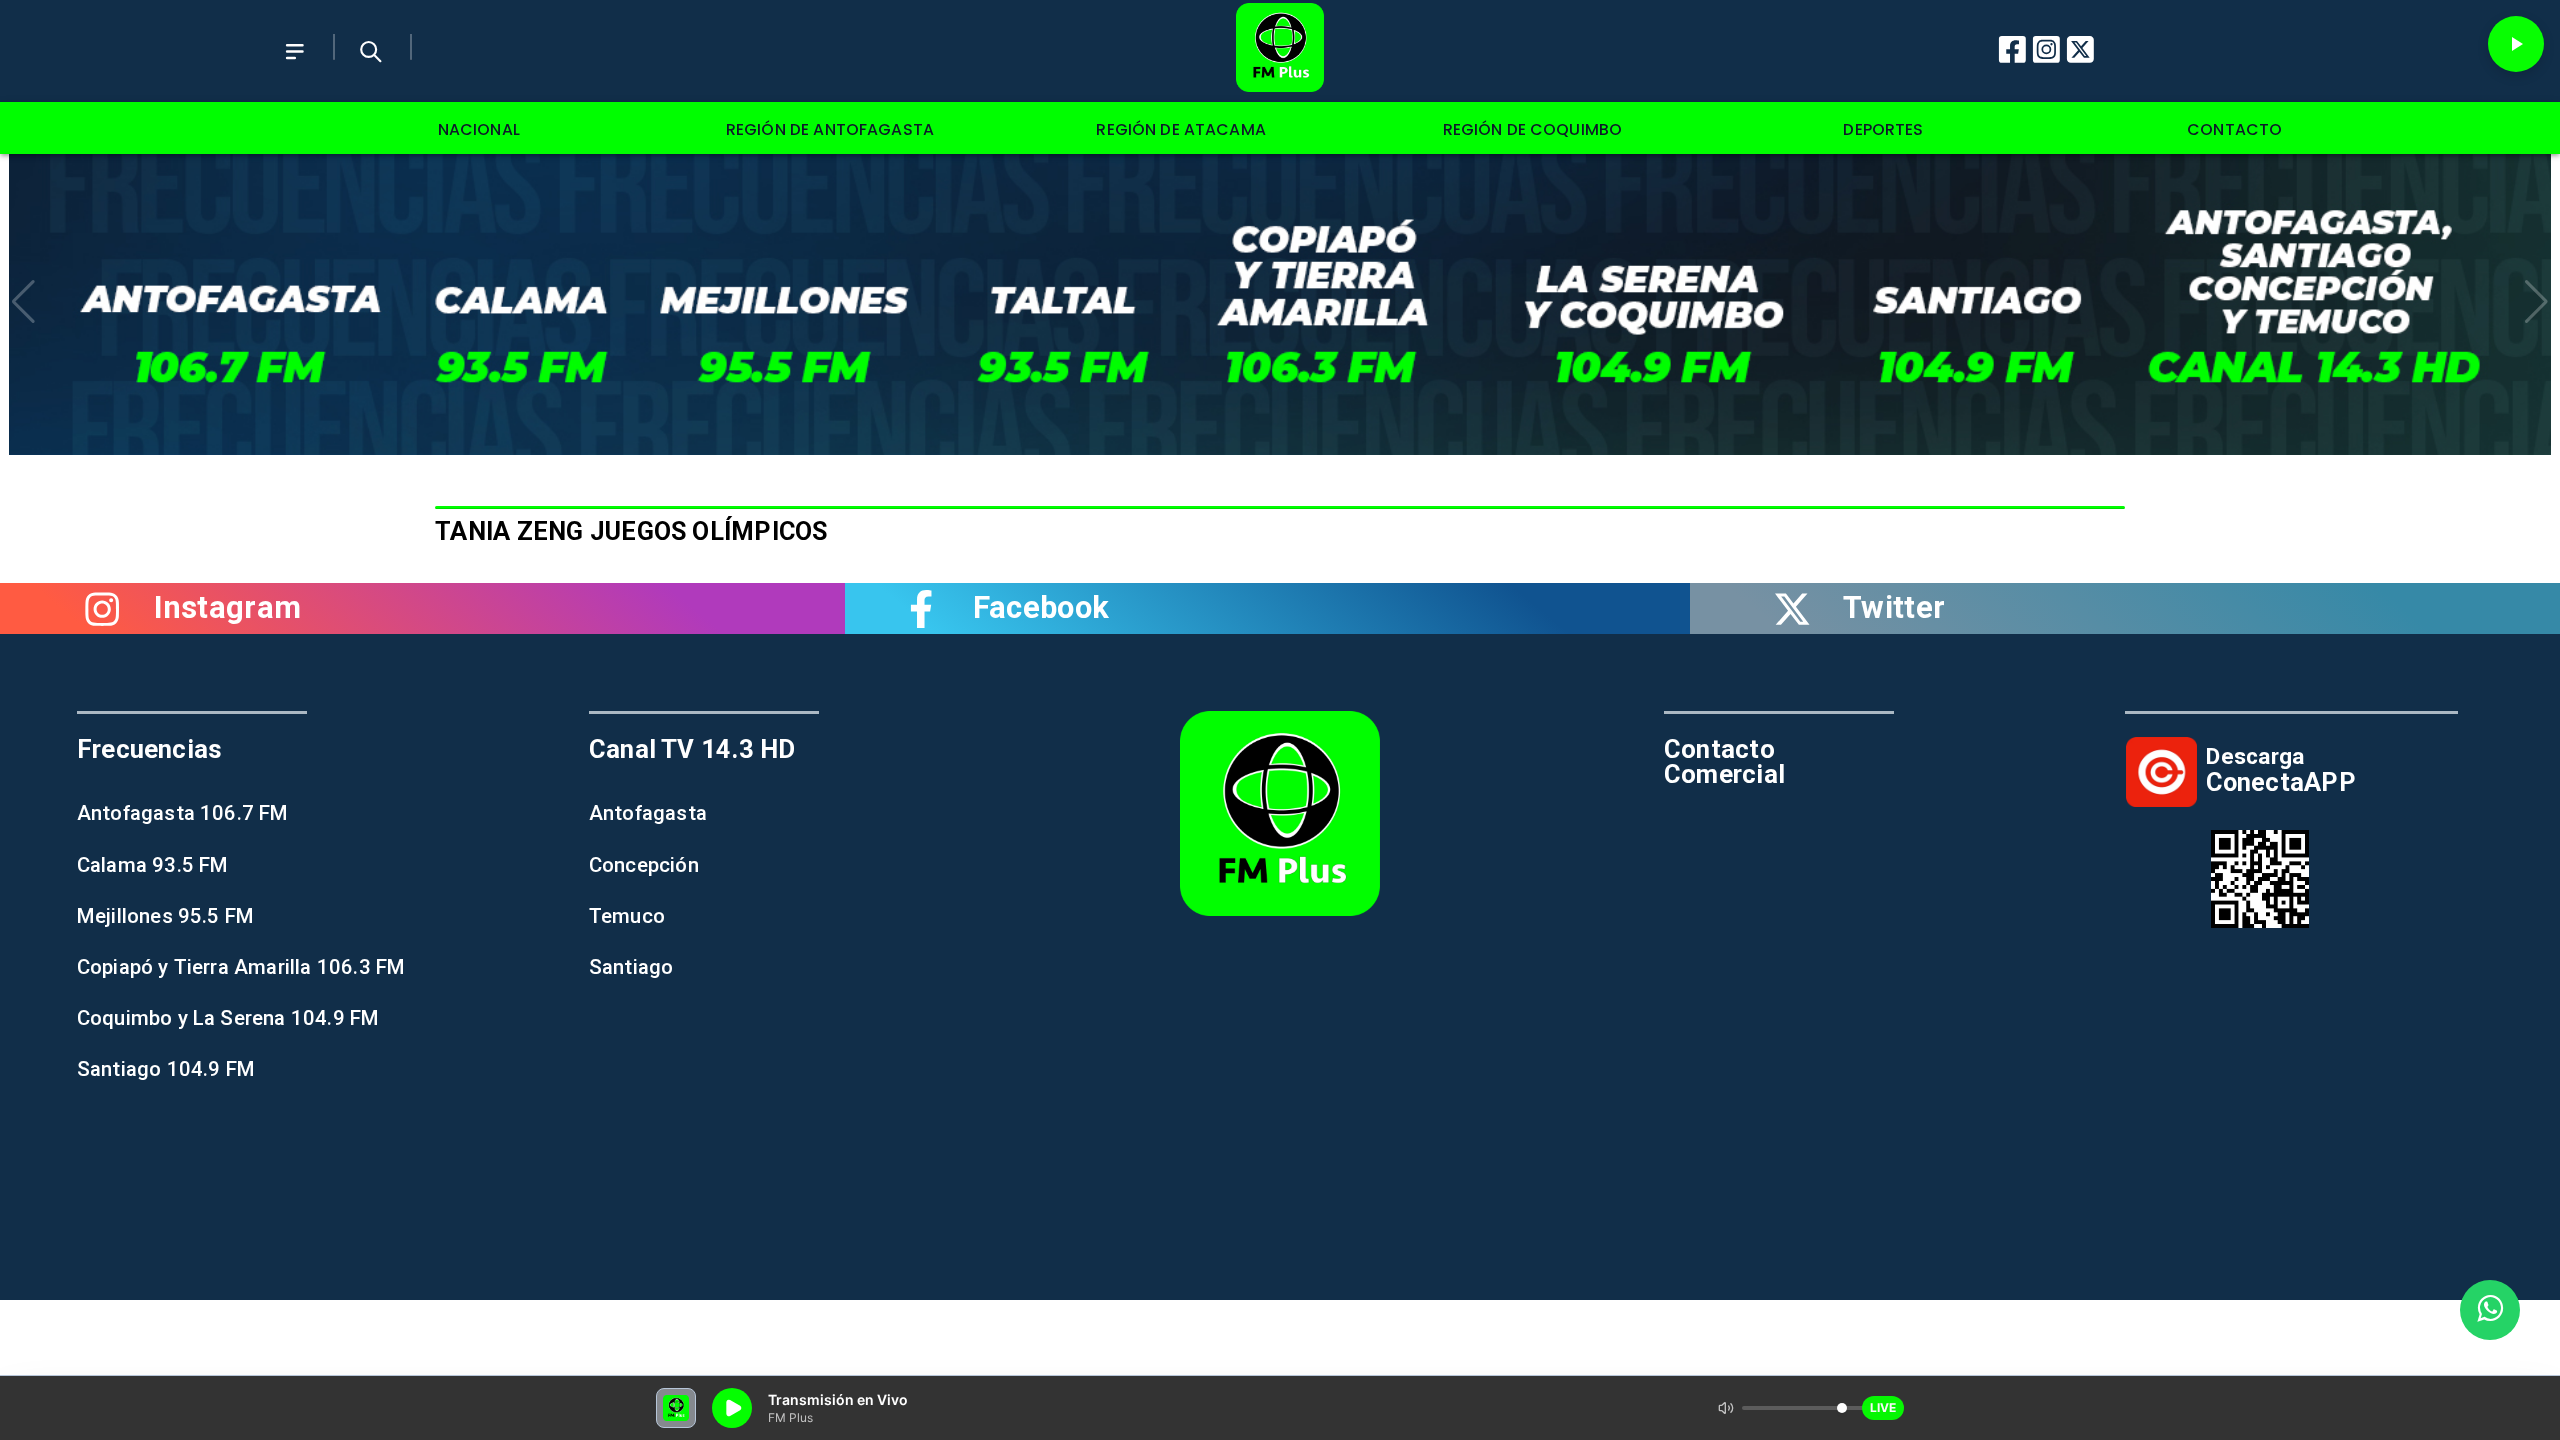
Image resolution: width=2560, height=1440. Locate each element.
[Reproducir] (2516, 44)
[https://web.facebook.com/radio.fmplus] (922, 608)
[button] (23, 302)
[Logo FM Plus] (1280, 51)
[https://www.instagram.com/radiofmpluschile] (103, 608)
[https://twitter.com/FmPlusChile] (1792, 608)
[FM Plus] (295, 68)
